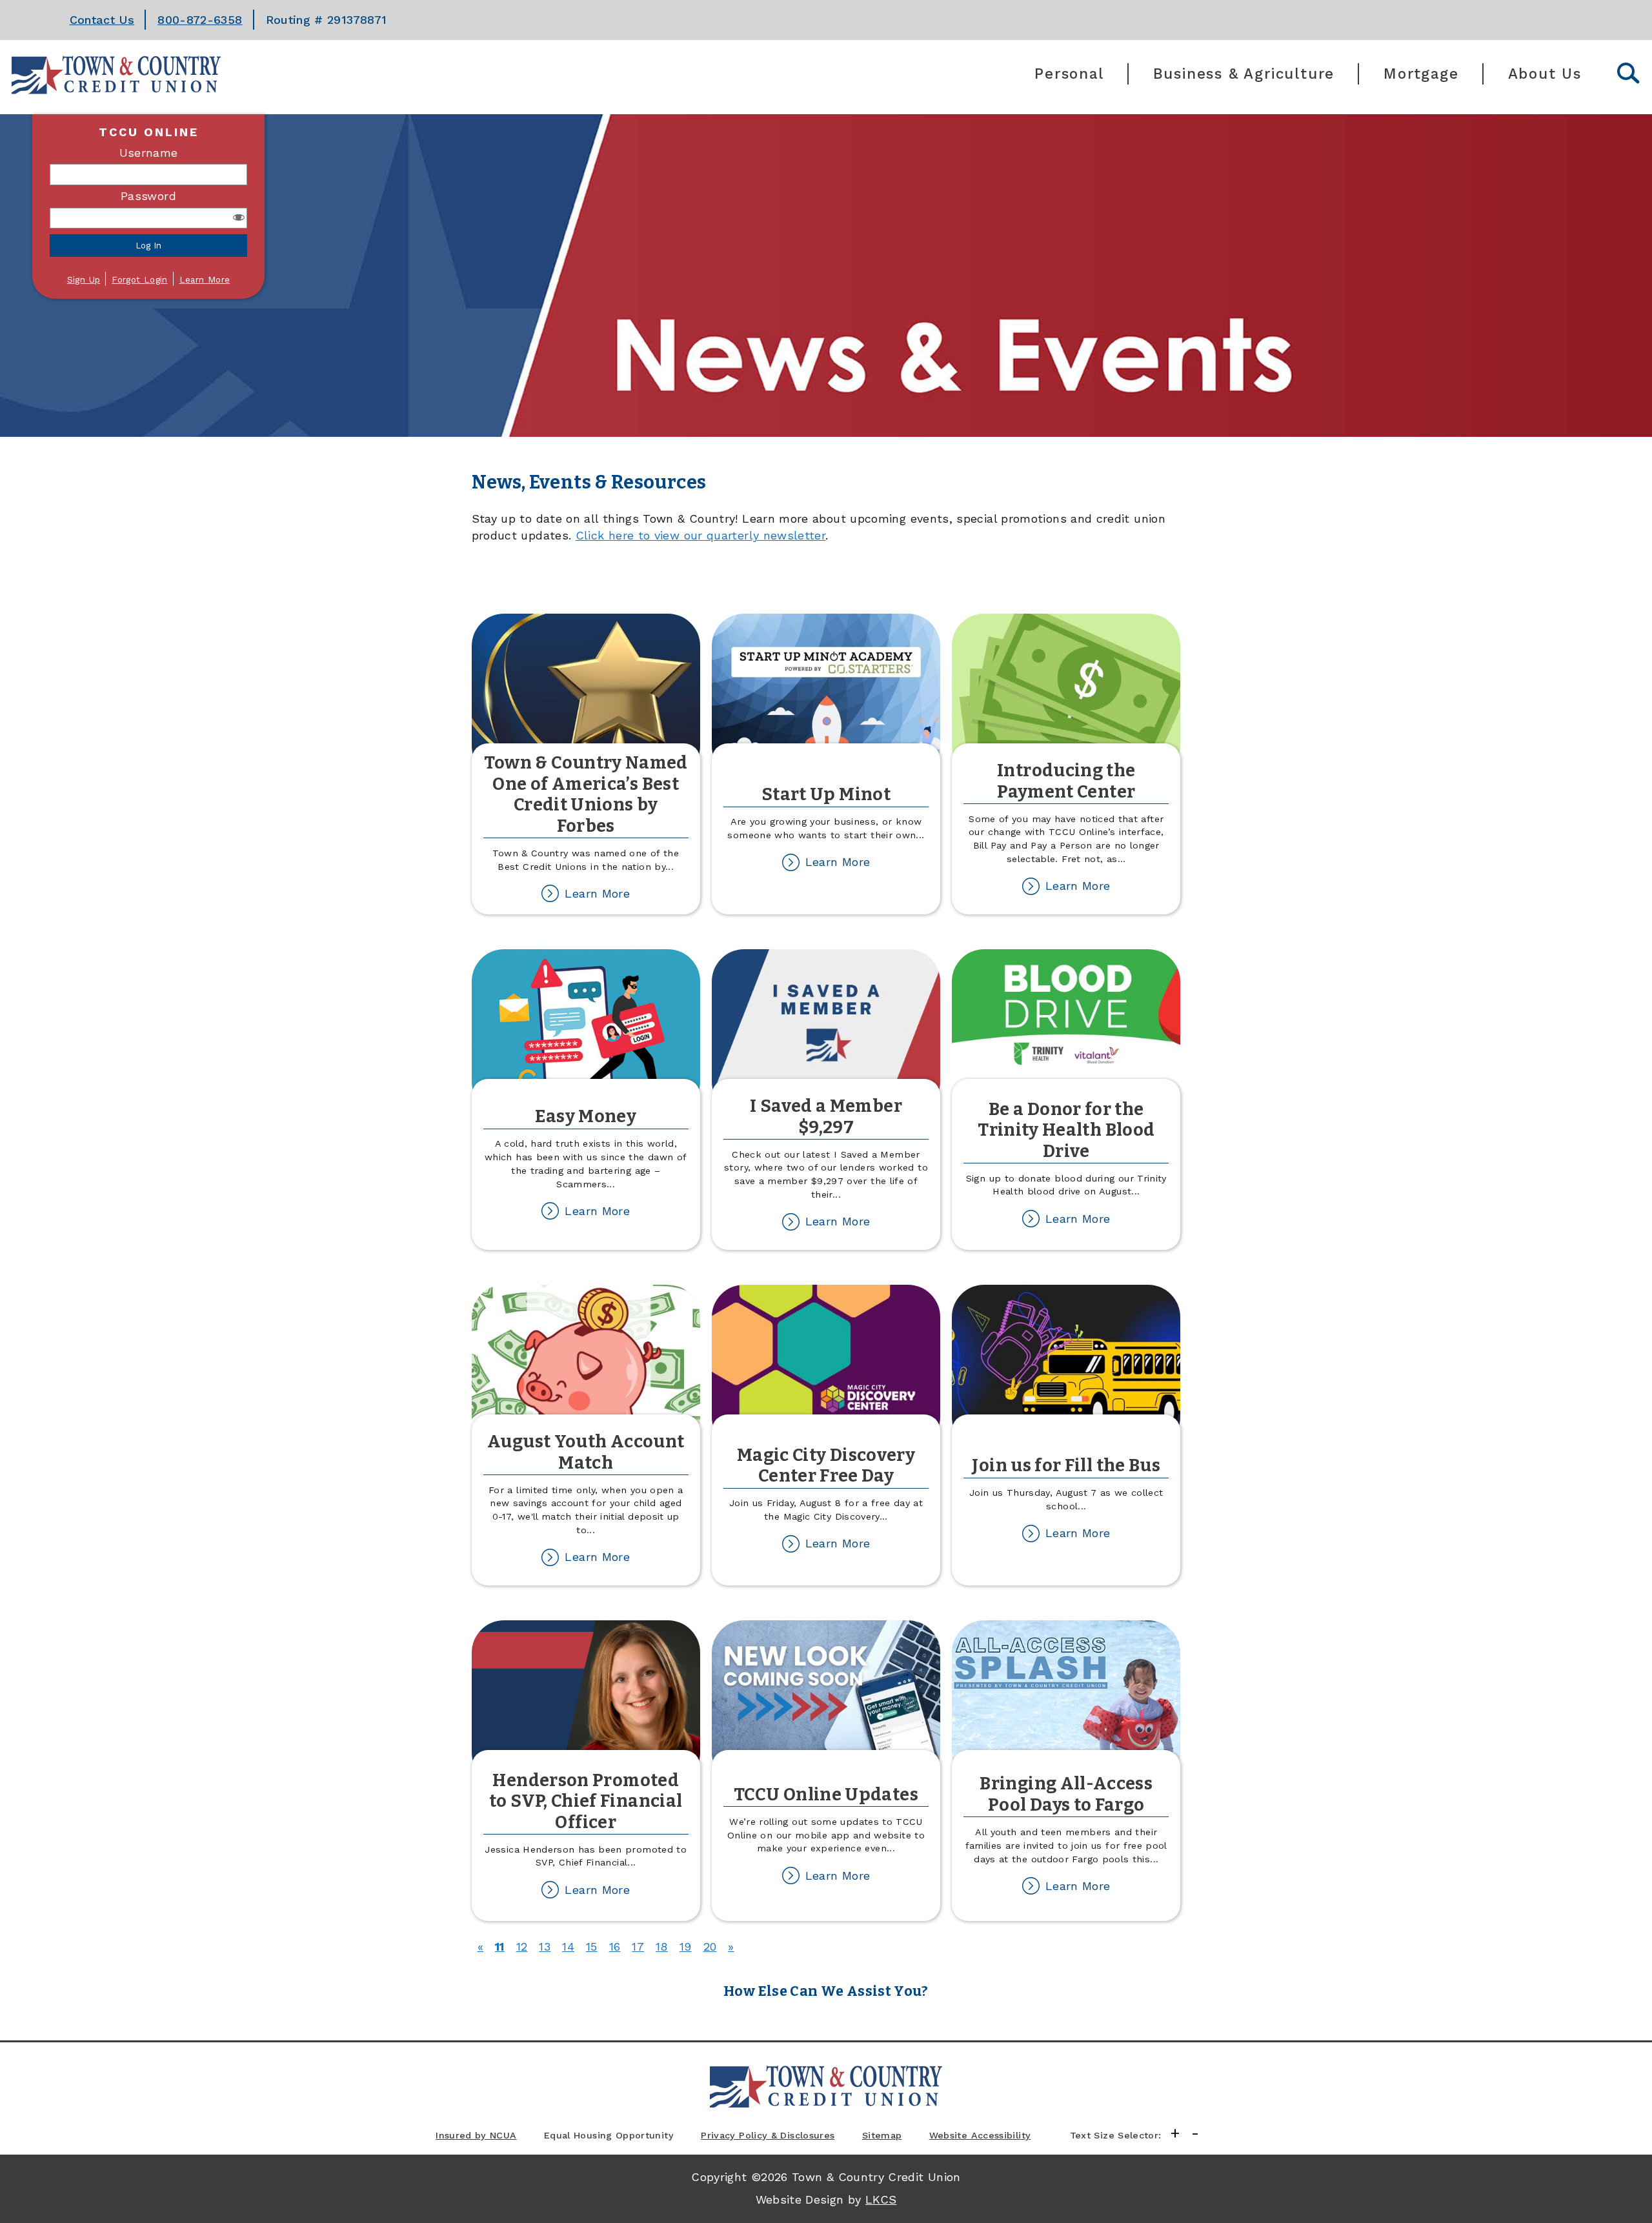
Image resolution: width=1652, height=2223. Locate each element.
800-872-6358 (200, 20)
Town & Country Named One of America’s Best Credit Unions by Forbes (586, 794)
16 (615, 1946)
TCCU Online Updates (826, 1795)
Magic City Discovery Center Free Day (826, 1466)
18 (662, 1946)
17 (638, 1946)
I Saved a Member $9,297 (826, 1117)
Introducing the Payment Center (1066, 781)
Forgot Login (139, 279)
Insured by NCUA (476, 2135)
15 (592, 1946)
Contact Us (102, 20)
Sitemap (882, 2135)
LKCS (881, 2199)
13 (545, 1946)
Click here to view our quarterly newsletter (700, 535)
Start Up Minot (826, 794)
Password (148, 196)
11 (500, 1946)
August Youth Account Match (586, 1452)
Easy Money (586, 1116)
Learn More (205, 279)
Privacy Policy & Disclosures (768, 2135)
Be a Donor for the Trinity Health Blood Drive (1066, 1130)
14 (568, 1946)
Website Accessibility (980, 2135)
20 (710, 1946)
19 (686, 1946)
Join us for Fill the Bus (1066, 1465)
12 (522, 1946)
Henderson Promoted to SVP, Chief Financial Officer (586, 1801)
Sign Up (84, 279)
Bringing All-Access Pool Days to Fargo (1066, 1794)
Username (149, 153)
